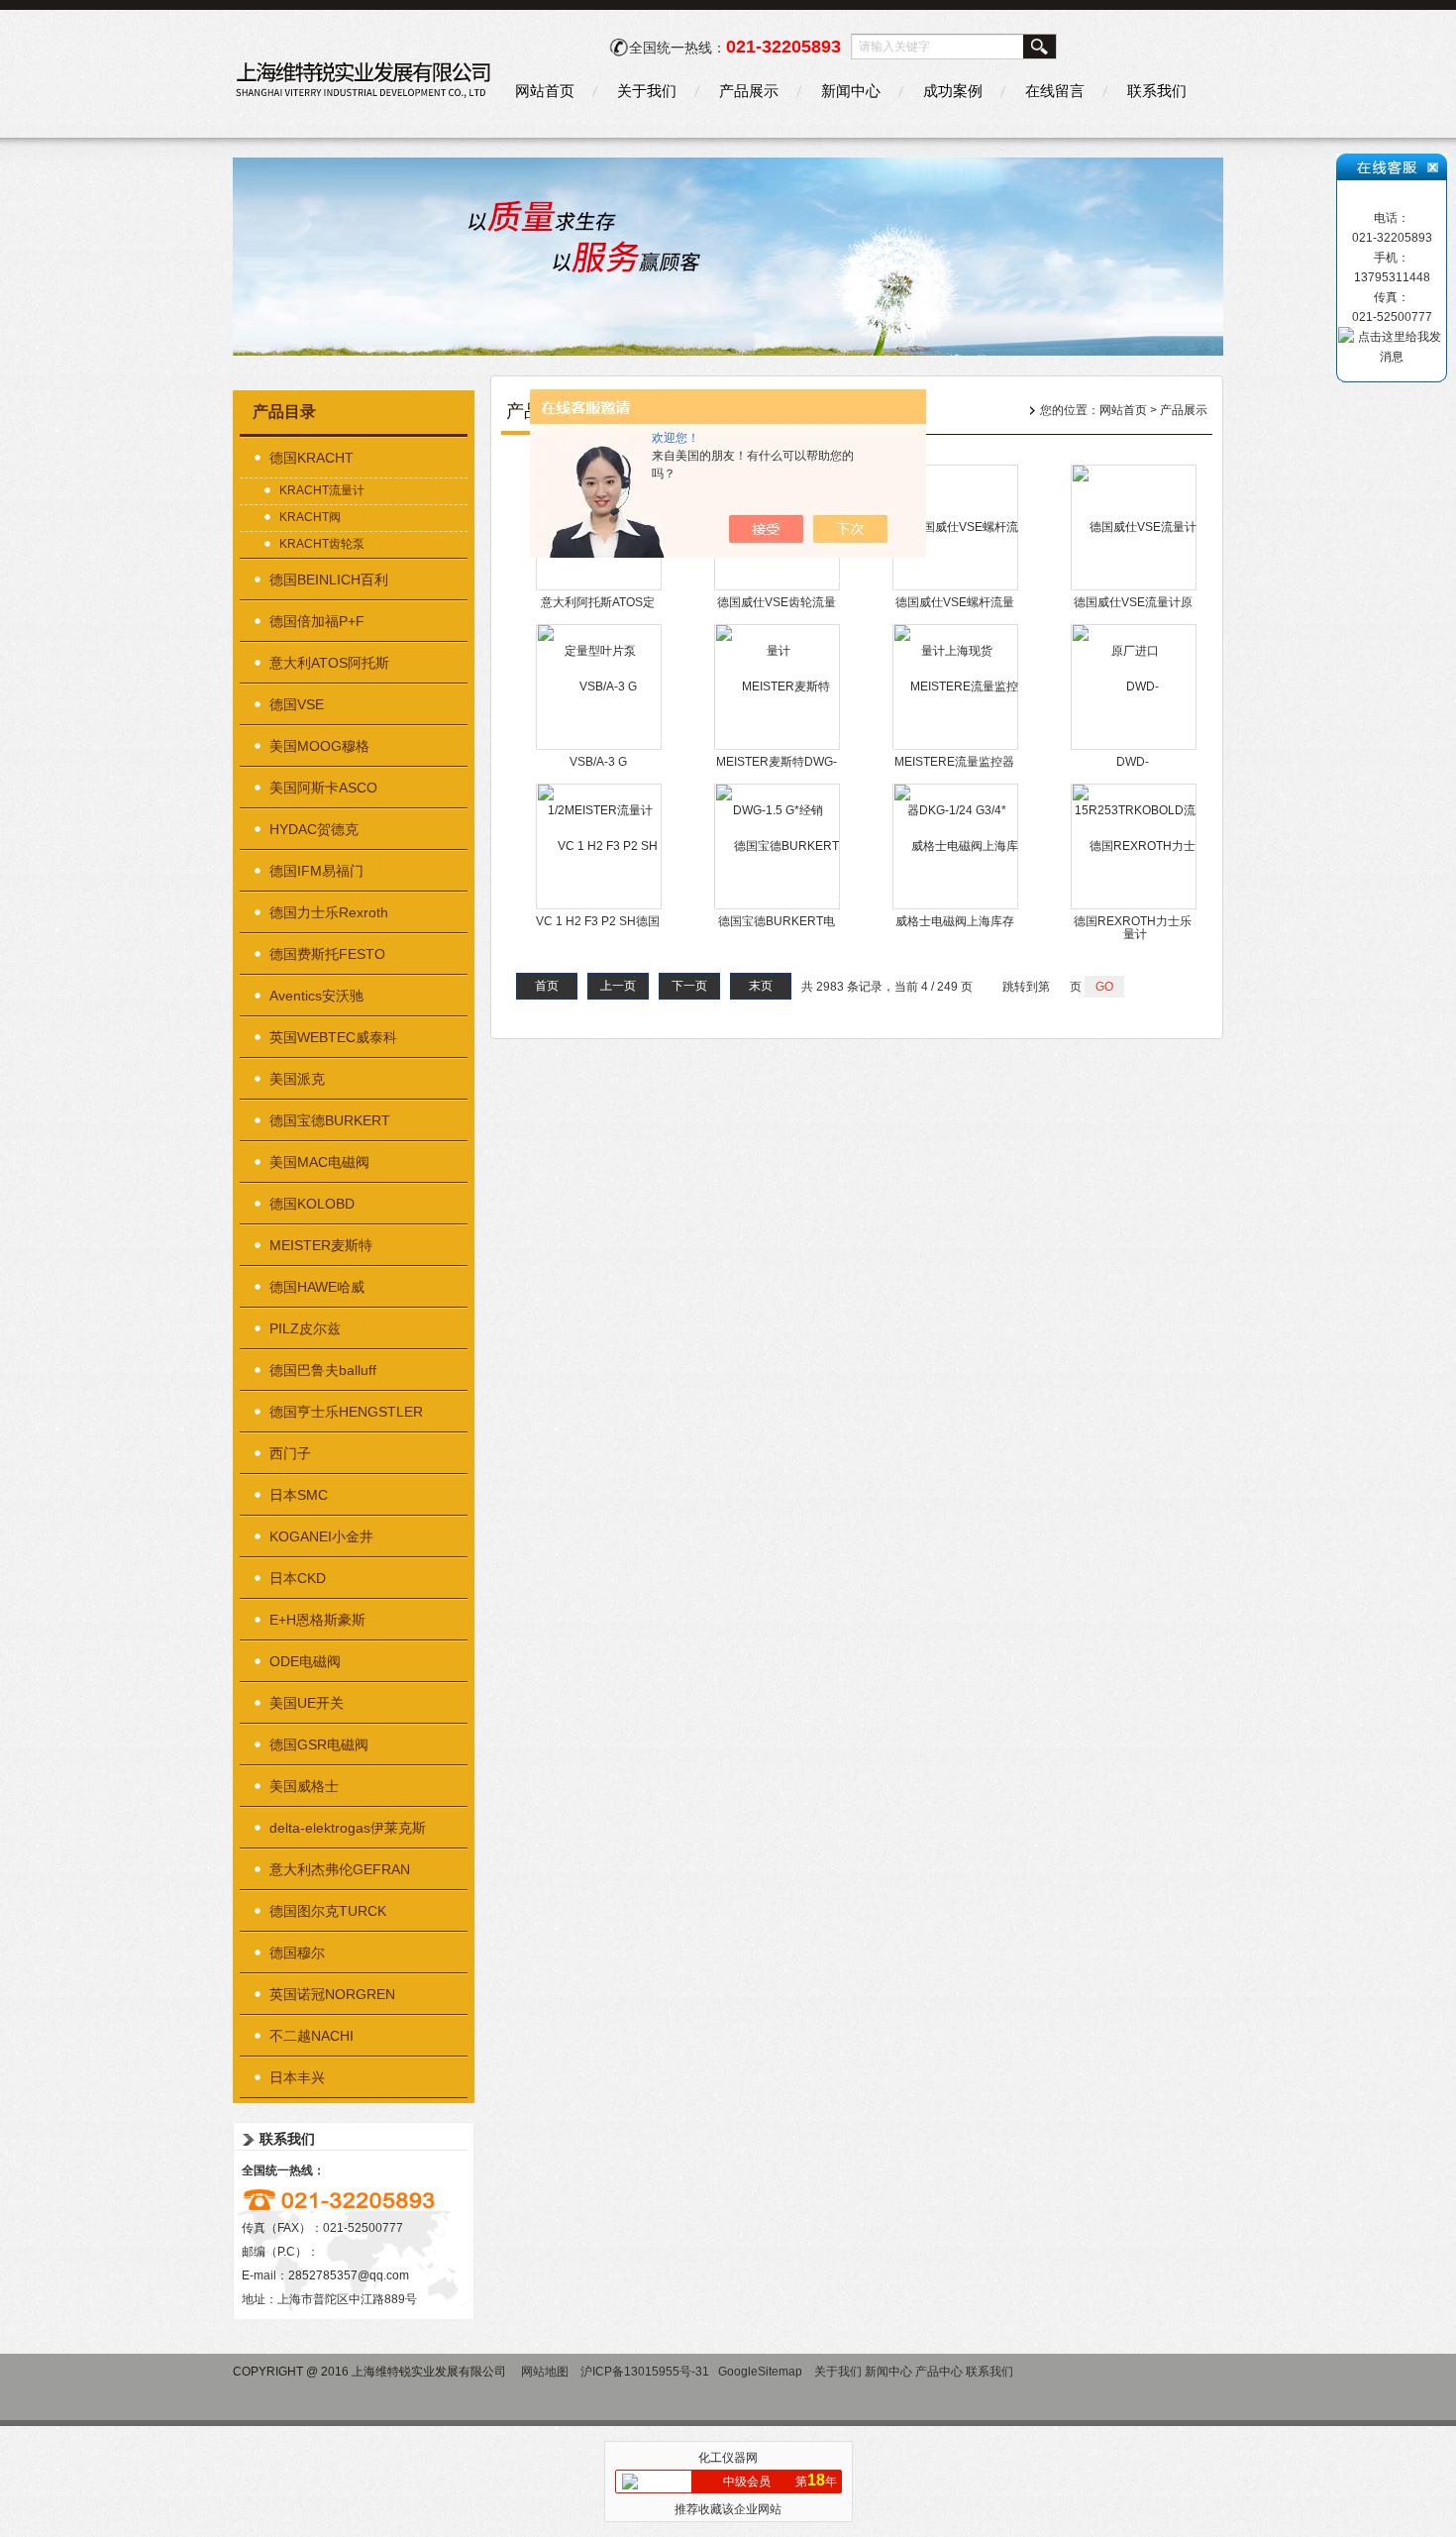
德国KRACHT (312, 458)
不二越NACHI (312, 2036)
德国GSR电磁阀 (319, 1744)
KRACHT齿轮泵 (322, 544)
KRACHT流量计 (322, 490)
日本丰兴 (297, 2077)
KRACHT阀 (310, 517)
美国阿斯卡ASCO (323, 788)
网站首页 (545, 91)
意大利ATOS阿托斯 (329, 663)
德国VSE (297, 704)
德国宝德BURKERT (330, 1120)
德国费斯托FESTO (327, 954)
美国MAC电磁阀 (319, 1162)
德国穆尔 (297, 1953)
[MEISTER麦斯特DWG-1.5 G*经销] (778, 748)
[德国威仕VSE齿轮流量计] (778, 588)
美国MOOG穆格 (319, 746)
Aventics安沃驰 (316, 996)
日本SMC (299, 1495)
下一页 (689, 986)
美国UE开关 (307, 1703)
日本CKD (298, 1578)
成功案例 (953, 91)
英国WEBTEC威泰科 (333, 1037)
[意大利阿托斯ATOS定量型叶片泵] (600, 588)
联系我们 (1157, 91)
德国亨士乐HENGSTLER (346, 1412)
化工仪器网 (728, 2458)
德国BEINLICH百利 (329, 580)
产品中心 (939, 2372)
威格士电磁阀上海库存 (955, 921)
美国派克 (297, 1079)
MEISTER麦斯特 (321, 1245)
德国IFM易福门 (316, 871)
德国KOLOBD (312, 1204)
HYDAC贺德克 (314, 829)
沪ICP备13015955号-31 (645, 2372)
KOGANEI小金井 (321, 1536)
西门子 (290, 1453)
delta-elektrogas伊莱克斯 (348, 1828)
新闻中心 (851, 91)
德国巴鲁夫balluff (323, 1370)
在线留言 (1055, 91)
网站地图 (545, 2372)
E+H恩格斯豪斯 (317, 1620)
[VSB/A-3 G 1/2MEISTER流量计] (600, 748)
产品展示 (749, 91)
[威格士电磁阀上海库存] (956, 907)
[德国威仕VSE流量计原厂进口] (1135, 588)
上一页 (618, 986)
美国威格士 (304, 1786)
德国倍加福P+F (317, 621)
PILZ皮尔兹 (305, 1328)
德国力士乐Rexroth (329, 912)
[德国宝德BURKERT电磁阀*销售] (778, 907)
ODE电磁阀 (305, 1661)
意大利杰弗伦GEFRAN (340, 1869)
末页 (761, 986)
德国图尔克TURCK (328, 1911)
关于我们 (647, 91)
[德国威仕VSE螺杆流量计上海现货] (956, 588)
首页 (547, 986)
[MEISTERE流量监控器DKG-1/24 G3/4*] (956, 748)
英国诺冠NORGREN (332, 1994)
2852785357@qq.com (349, 2275)
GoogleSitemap (760, 2372)
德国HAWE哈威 (317, 1287)
